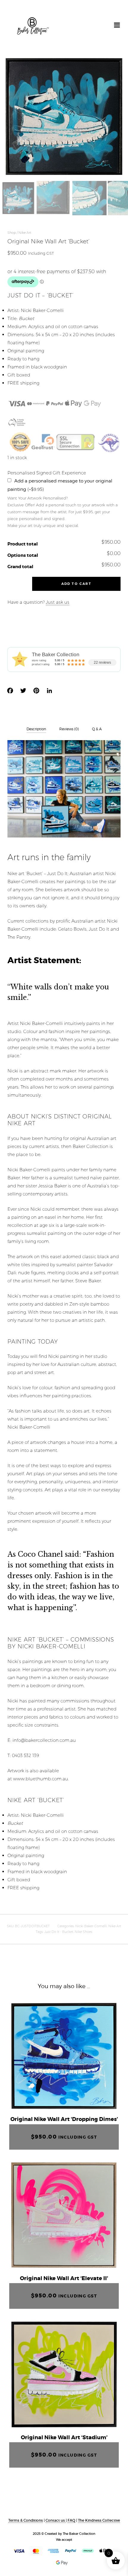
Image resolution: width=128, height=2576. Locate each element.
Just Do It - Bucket (59, 1932)
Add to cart (76, 584)
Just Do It (99, 929)
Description (36, 729)
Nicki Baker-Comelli (91, 1926)
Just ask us (58, 602)
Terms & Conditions (26, 2520)
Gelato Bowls (72, 929)
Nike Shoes (83, 1932)
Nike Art (25, 233)
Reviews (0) (69, 729)
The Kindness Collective (99, 2520)
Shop (12, 233)
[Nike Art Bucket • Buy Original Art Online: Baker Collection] (33, 26)
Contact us (56, 2520)
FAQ (71, 2520)
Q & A (97, 729)
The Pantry (19, 937)
